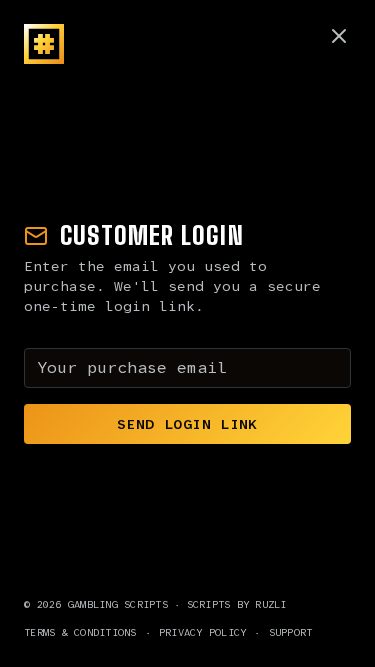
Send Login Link (187, 424)
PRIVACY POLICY (203, 632)
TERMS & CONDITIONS (80, 632)
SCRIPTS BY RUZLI (237, 604)
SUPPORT (291, 632)
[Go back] (339, 36)
